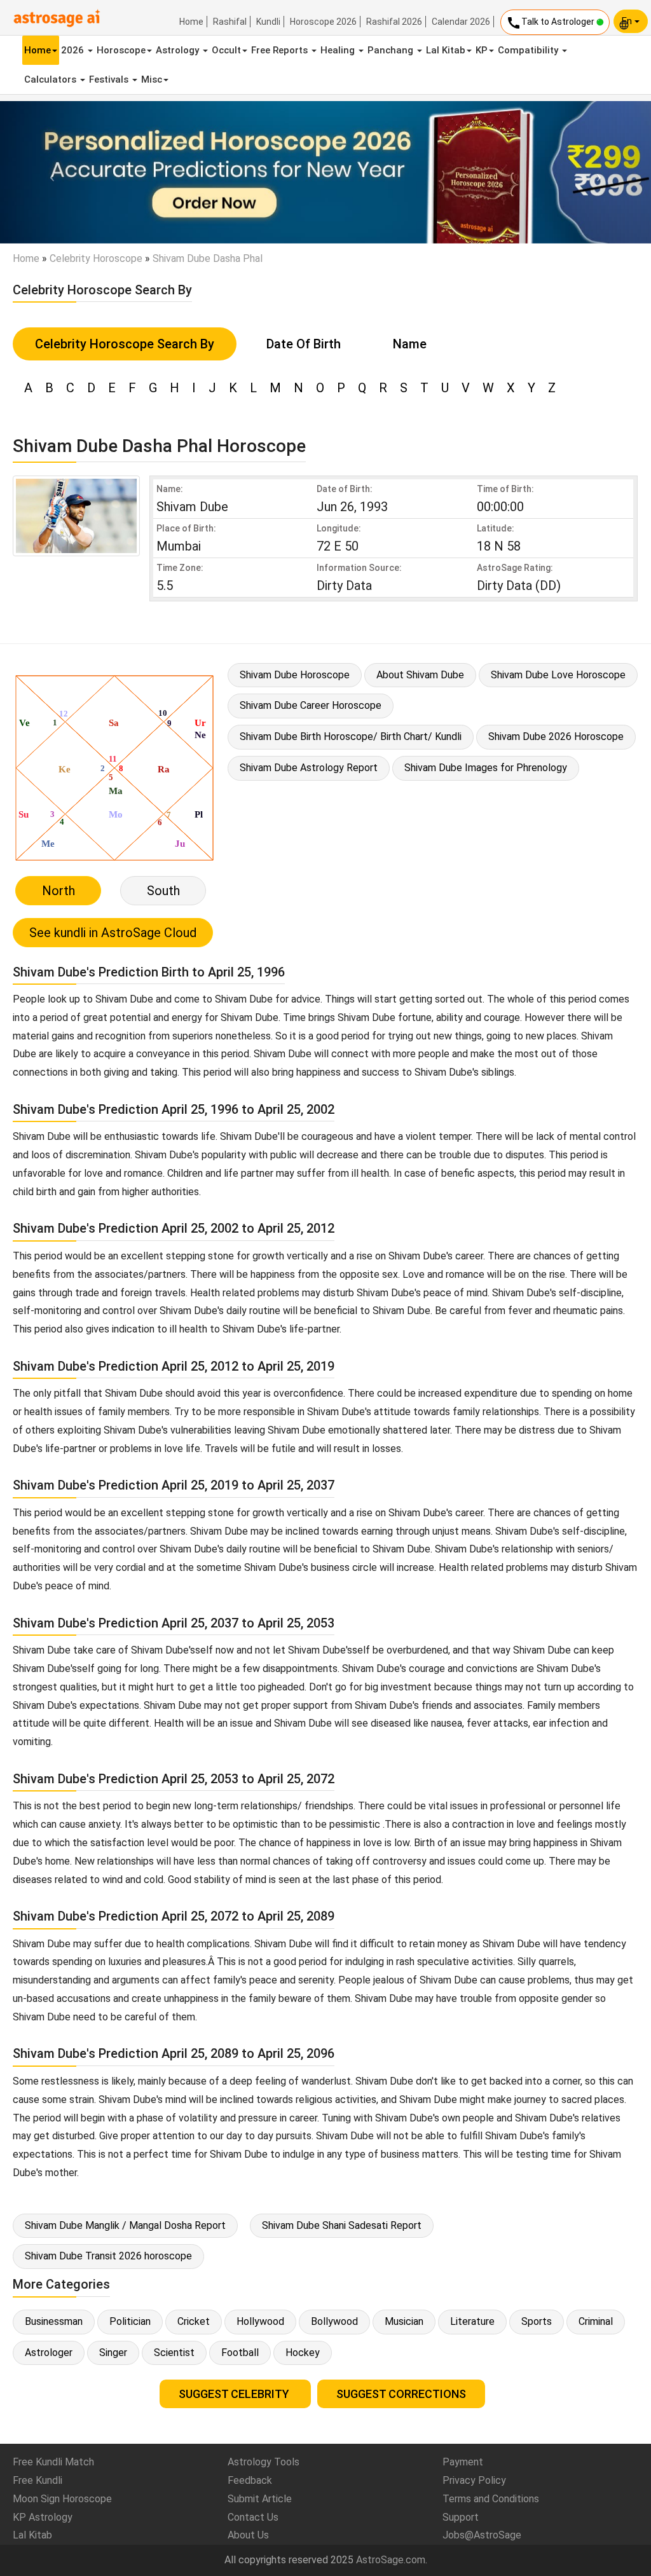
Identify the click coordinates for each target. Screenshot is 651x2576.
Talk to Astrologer (551, 23)
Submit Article (260, 2499)
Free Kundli (38, 2480)
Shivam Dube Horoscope (295, 675)
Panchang (392, 50)
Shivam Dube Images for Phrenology (486, 768)
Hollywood (260, 2321)
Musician (404, 2321)
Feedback (250, 2480)
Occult (226, 50)
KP (482, 50)
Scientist (174, 2353)
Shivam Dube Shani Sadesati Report (342, 2225)
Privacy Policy (474, 2480)
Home (191, 22)
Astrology (179, 50)
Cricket (194, 2321)
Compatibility (529, 50)
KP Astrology (43, 2517)
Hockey (303, 2353)
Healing (339, 50)
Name (410, 344)
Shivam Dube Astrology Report (309, 768)
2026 (74, 50)
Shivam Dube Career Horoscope (311, 705)
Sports (537, 2321)
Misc (152, 79)
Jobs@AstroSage (482, 2535)
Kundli (268, 22)
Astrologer (49, 2353)
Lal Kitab (446, 50)
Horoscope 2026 (323, 22)
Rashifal (230, 22)
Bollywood (334, 2321)
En (628, 21)
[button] (49, 172)
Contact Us (253, 2517)
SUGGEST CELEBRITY (235, 2394)
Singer (113, 2353)
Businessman (54, 2321)
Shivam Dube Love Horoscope (558, 675)
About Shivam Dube (420, 675)
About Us (248, 2535)
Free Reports (281, 50)
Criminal (596, 2321)
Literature (472, 2321)
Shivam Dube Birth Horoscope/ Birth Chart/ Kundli (351, 736)
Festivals (110, 79)
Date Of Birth (304, 344)
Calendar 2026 (461, 22)
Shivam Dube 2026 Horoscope (556, 736)
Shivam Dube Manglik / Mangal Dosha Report (125, 2225)
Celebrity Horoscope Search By (125, 344)
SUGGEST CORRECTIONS (401, 2394)
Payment (463, 2462)
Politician (130, 2321)
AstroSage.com (391, 2560)
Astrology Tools (264, 2462)
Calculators (51, 79)
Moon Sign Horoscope (62, 2499)
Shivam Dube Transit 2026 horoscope (108, 2256)
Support (461, 2517)
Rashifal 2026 (394, 22)
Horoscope (121, 50)
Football (240, 2353)
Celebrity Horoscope (96, 258)
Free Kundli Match (53, 2462)
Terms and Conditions (491, 2499)
